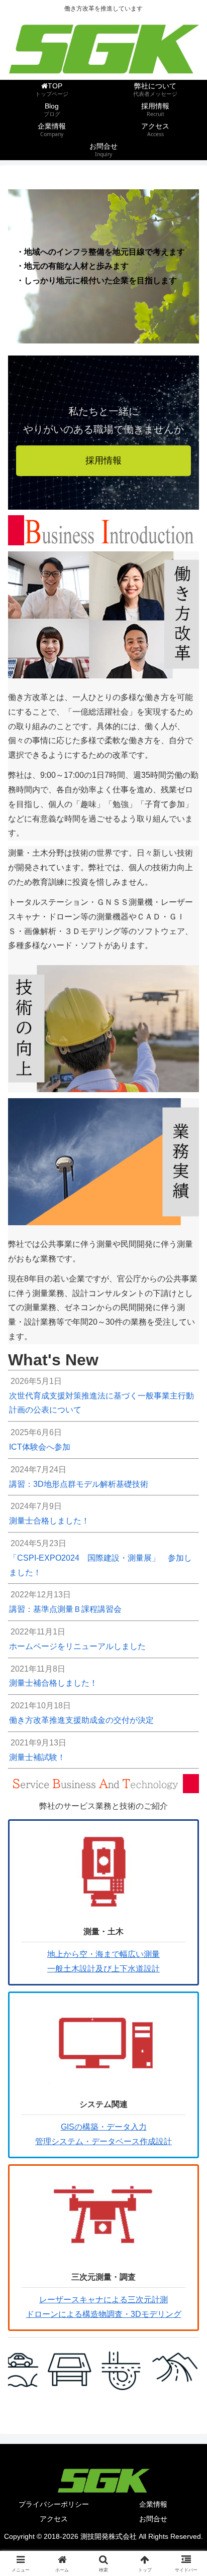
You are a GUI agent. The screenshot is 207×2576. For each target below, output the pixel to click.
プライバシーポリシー (54, 2504)
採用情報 (103, 460)
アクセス (54, 2519)
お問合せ (153, 2519)
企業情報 (153, 2504)
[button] (186, 1727)
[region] (103, 2369)
